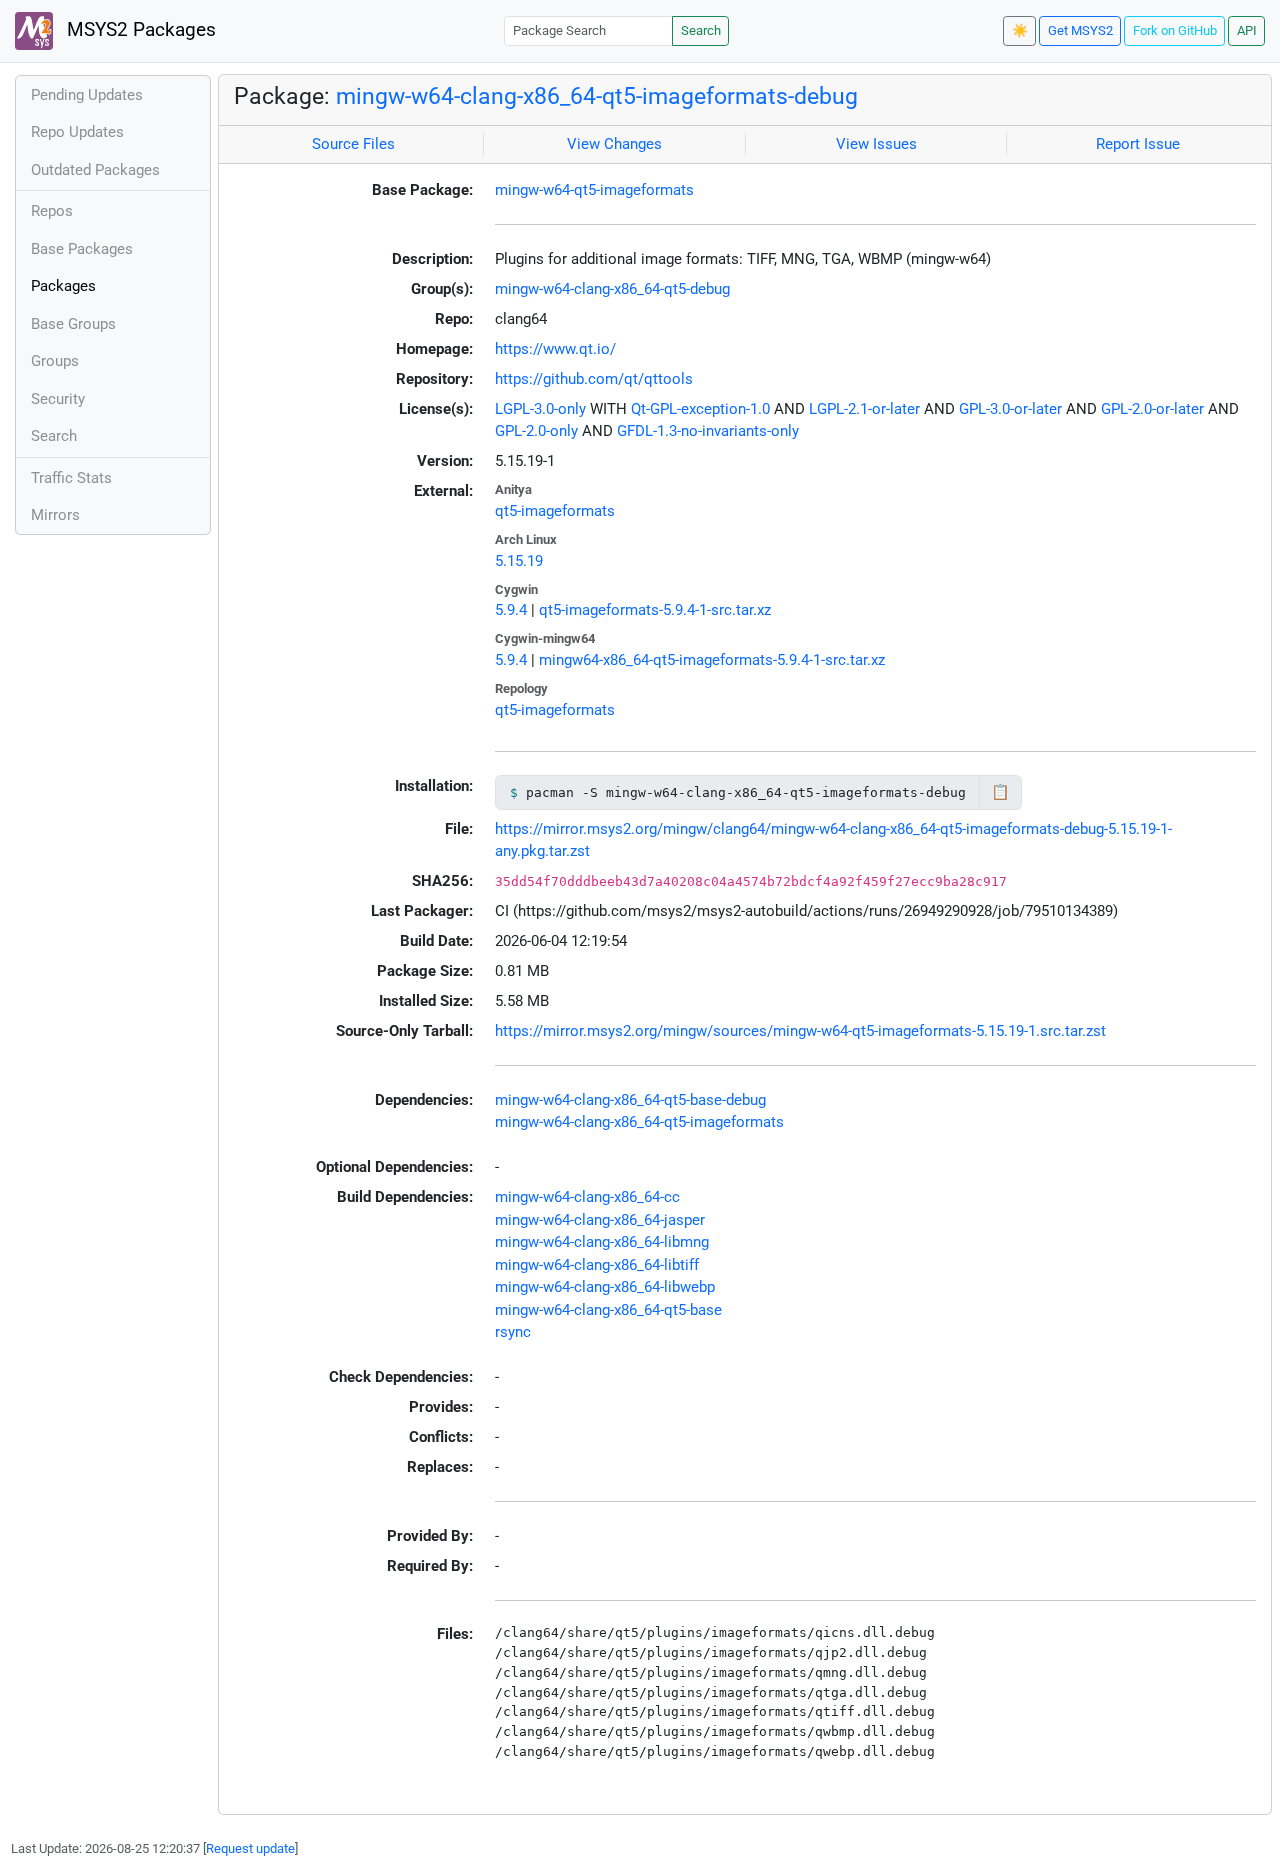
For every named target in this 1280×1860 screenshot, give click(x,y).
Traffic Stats (71, 478)
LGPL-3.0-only (540, 409)
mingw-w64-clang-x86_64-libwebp (605, 1287)
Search (701, 30)
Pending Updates (87, 95)
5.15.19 (519, 561)
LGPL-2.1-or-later (864, 409)
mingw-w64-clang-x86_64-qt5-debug (612, 289)
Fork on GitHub (1175, 30)
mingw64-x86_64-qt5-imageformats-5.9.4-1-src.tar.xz (712, 660)
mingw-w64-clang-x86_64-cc (587, 1197)
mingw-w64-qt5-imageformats (594, 190)
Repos (52, 211)
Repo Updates (77, 132)
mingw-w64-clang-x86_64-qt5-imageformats (639, 1122)
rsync (513, 1332)
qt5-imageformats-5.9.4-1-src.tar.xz (655, 610)
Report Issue (1138, 144)
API (1247, 30)
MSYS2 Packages (139, 30)
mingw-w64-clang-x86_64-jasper (600, 1220)
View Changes (614, 144)
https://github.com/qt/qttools (594, 379)
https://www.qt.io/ (555, 349)
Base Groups (73, 324)
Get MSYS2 (1080, 30)
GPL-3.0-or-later (1010, 409)
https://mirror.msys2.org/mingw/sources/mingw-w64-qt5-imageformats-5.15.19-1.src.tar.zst (800, 1031)
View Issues (876, 144)
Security (58, 399)
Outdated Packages (95, 170)
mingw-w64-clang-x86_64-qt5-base (608, 1310)
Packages (63, 286)
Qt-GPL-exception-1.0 (700, 409)
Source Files (353, 144)
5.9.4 (511, 610)
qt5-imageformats (555, 511)
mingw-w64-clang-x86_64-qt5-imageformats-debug (597, 96)
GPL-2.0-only (536, 431)
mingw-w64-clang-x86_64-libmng (602, 1242)
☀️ (1020, 30)
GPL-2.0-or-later (1152, 409)
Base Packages (82, 249)
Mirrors (55, 515)
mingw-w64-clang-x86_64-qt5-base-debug (630, 1100)
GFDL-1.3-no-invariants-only (708, 431)
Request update (250, 1848)
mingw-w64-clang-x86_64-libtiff (597, 1265)
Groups (55, 361)
